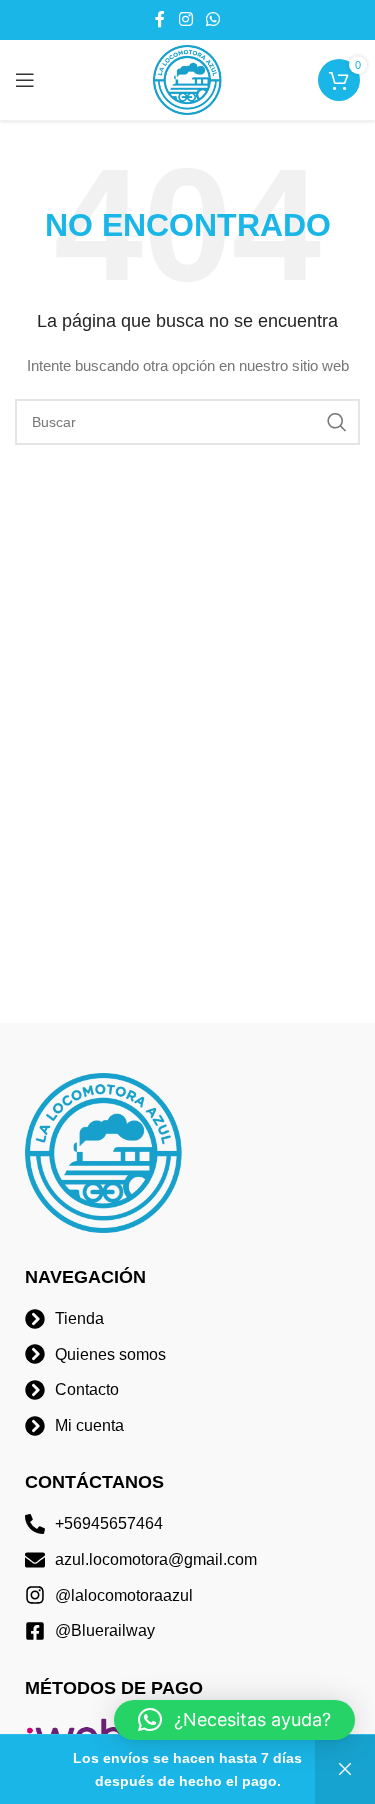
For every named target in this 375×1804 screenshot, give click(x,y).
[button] (234, 1720)
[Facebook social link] (160, 19)
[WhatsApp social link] (213, 19)
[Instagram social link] (185, 19)
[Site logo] (188, 79)
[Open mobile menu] (25, 80)
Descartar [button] (345, 1769)
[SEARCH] (337, 422)
